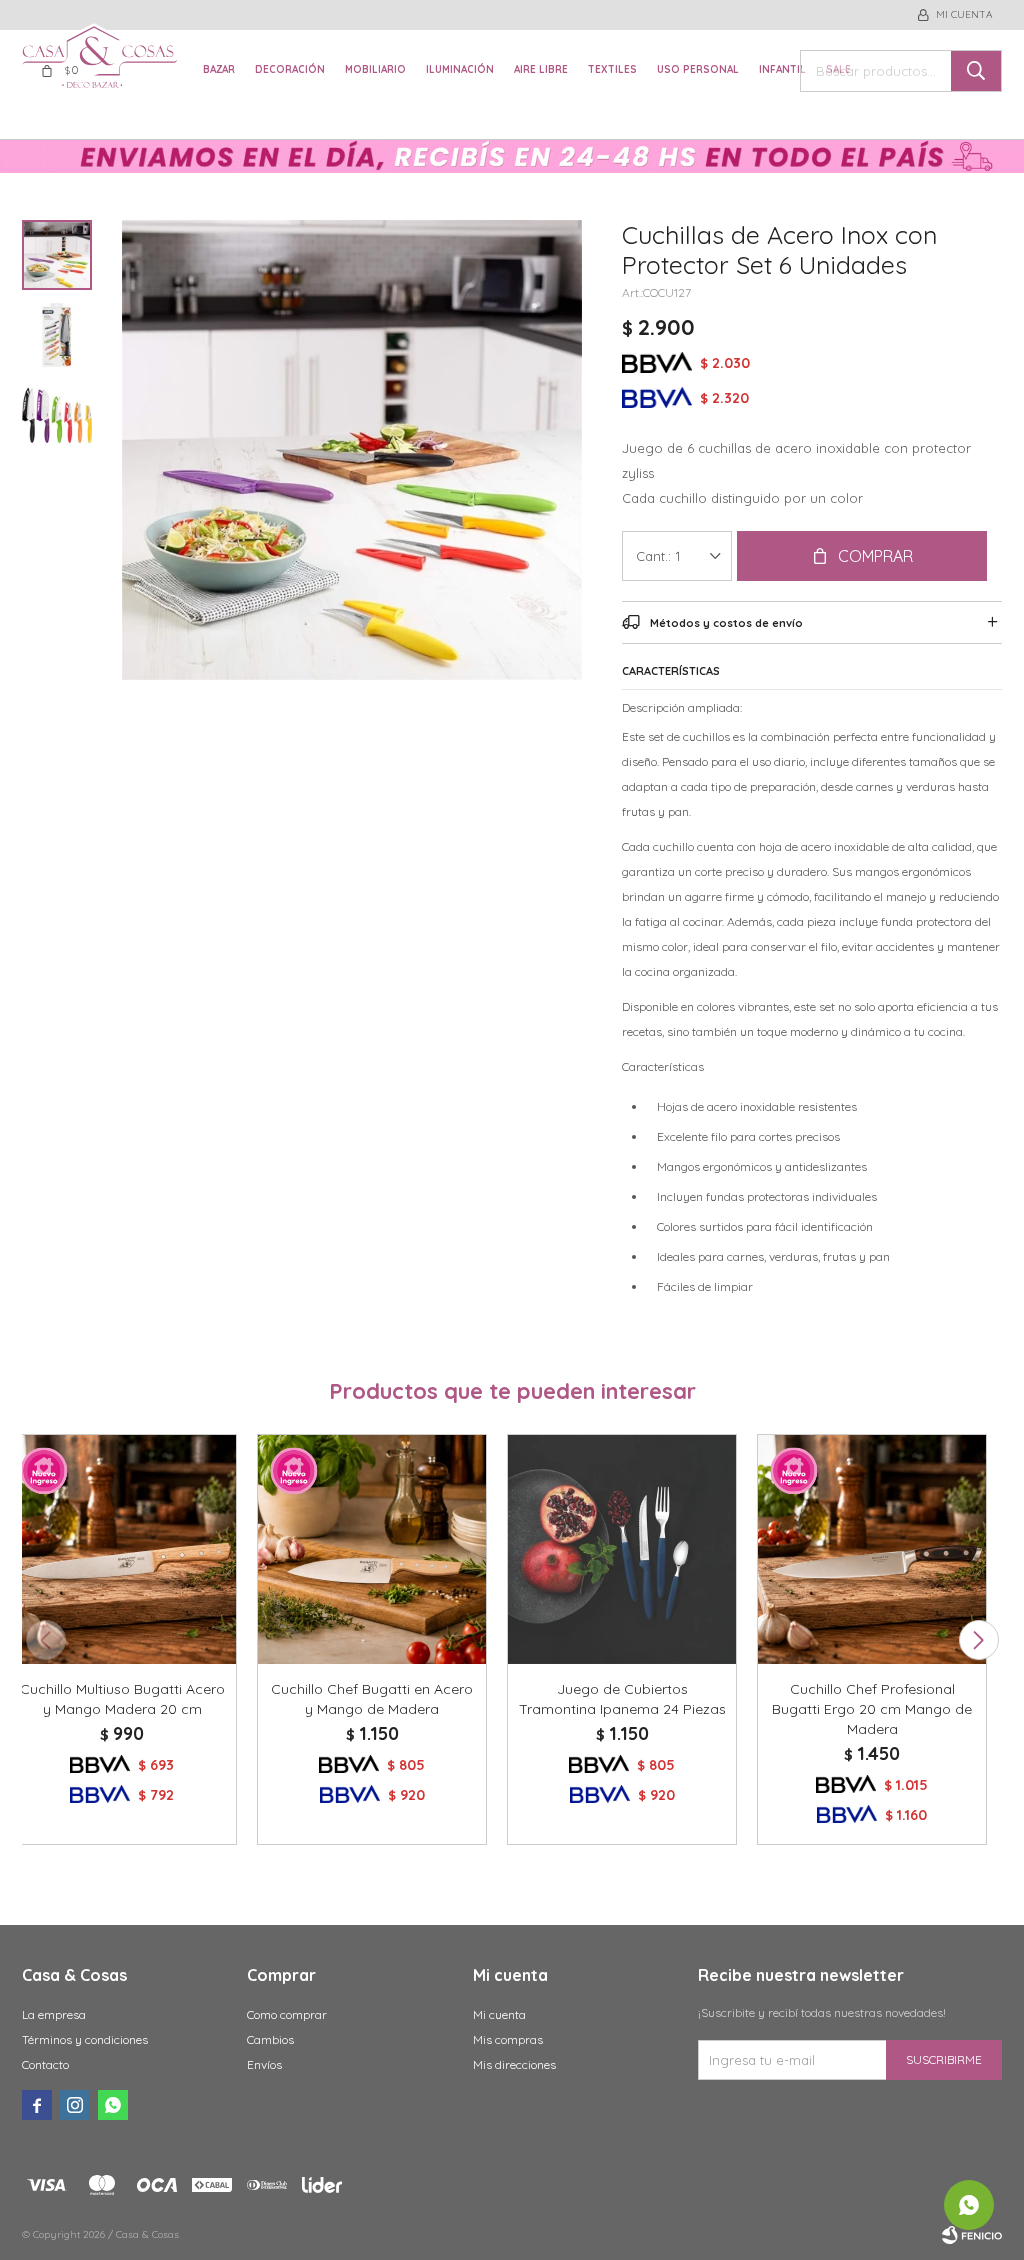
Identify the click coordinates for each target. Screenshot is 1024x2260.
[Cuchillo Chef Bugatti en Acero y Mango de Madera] (372, 1549)
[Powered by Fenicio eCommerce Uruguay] (972, 2235)
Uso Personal (698, 69)
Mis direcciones (514, 2064)
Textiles (612, 69)
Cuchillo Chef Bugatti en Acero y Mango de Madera (372, 1699)
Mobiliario (375, 69)
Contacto (45, 2064)
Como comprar (287, 2014)
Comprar (875, 556)
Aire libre (541, 69)
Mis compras (508, 2039)
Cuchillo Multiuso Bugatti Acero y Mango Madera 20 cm (122, 1699)
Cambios (270, 2039)
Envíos (264, 2064)
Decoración (290, 69)
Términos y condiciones (85, 2039)
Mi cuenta (499, 2014)
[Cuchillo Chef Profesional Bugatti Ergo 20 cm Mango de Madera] (872, 1549)
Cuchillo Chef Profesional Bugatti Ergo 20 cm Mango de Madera (872, 1709)
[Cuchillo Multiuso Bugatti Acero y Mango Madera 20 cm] (122, 1549)
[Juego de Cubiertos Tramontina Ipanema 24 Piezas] (622, 1549)
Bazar (219, 69)
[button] (978, 1640)
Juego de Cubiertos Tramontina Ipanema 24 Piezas (622, 1699)
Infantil (782, 69)
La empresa (54, 2014)
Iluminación (460, 69)
